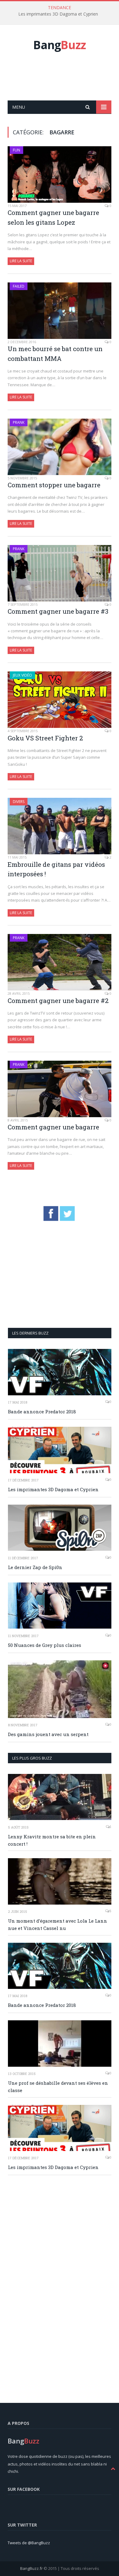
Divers (19, 802)
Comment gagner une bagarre (53, 1127)
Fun (16, 150)
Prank (19, 422)
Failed (19, 286)
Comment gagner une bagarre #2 (58, 1001)
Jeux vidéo (22, 675)
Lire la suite (21, 261)
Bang (60, 45)
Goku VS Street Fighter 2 (45, 738)
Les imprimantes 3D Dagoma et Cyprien (58, 14)
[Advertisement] (63, 83)
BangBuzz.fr (31, 2568)
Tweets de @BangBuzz (29, 2543)
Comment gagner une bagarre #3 (58, 611)
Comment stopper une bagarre (54, 485)
